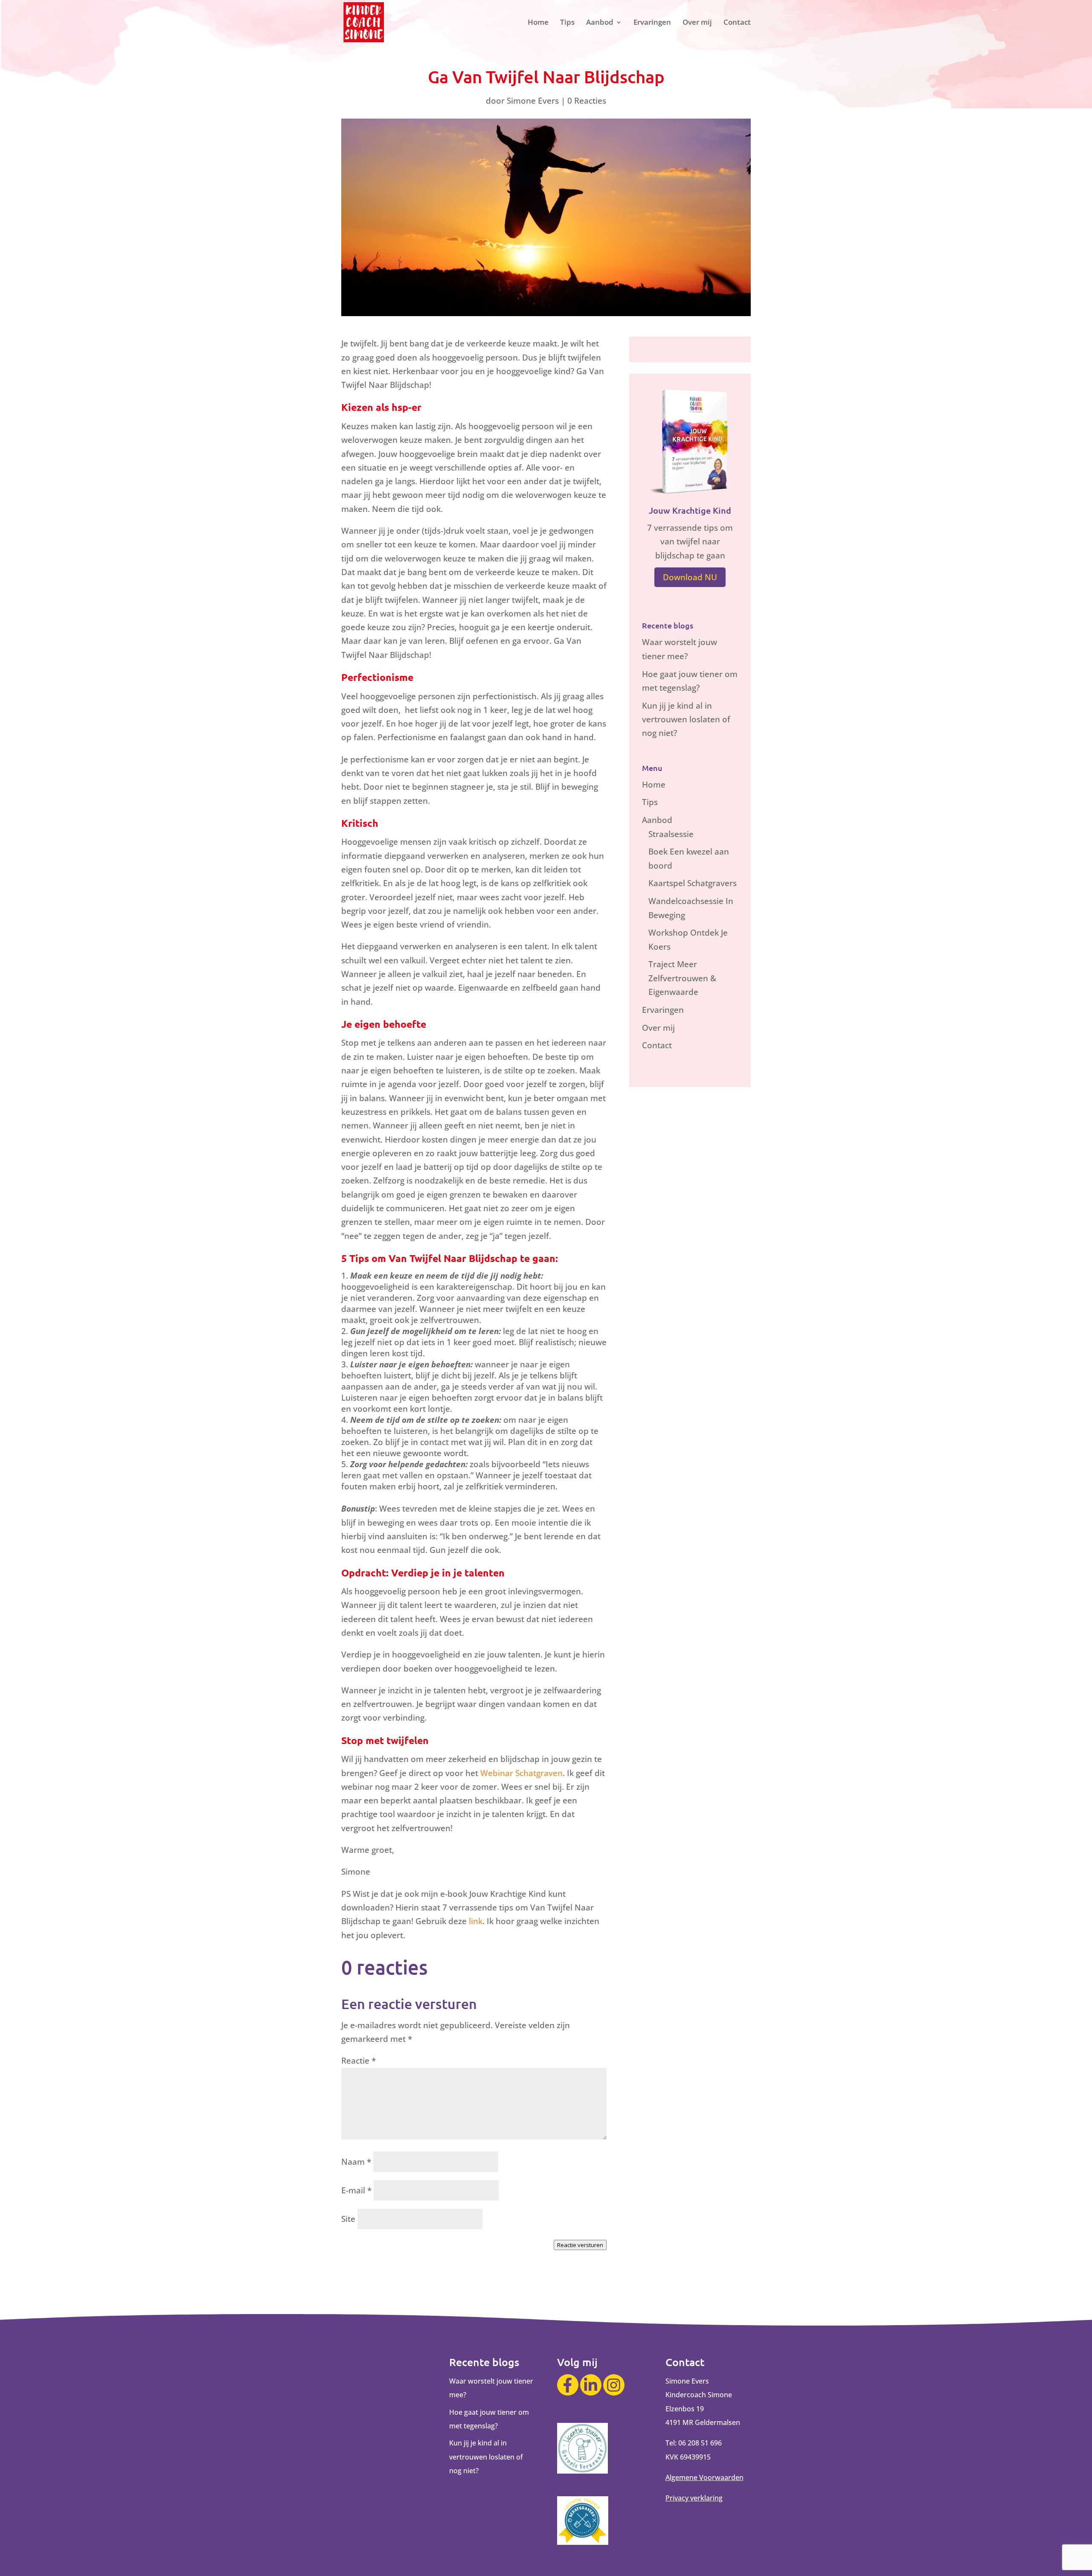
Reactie (359, 2061)
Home (538, 23)
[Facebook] (568, 2385)
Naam (356, 2162)
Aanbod (600, 23)
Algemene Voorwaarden (704, 2477)
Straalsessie (671, 834)
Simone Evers (533, 101)
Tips (567, 23)
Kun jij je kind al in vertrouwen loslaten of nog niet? (686, 720)
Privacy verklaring (694, 2498)
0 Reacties (587, 101)
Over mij (697, 23)
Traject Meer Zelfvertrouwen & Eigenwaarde (682, 978)
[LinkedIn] (591, 2385)
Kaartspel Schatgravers (693, 883)
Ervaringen (652, 23)
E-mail (356, 2190)
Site (348, 2219)
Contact (737, 23)
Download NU (690, 577)
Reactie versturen (580, 2245)
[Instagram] (614, 2385)
